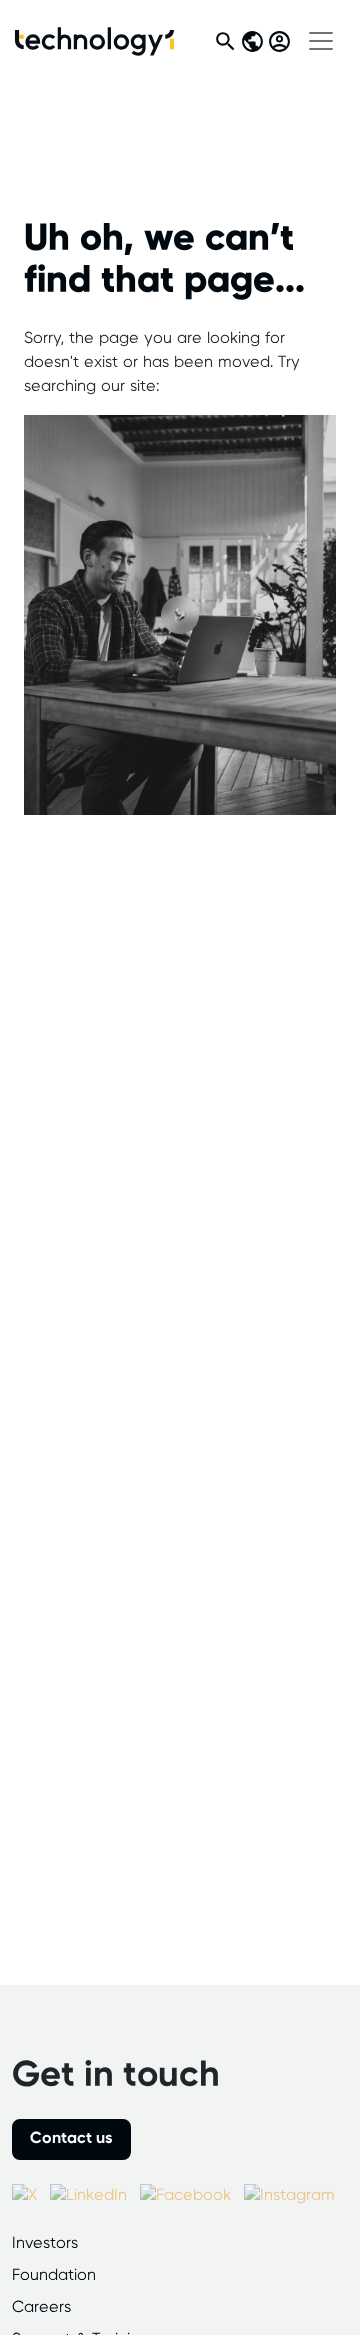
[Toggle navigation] (321, 41)
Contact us (71, 2138)
